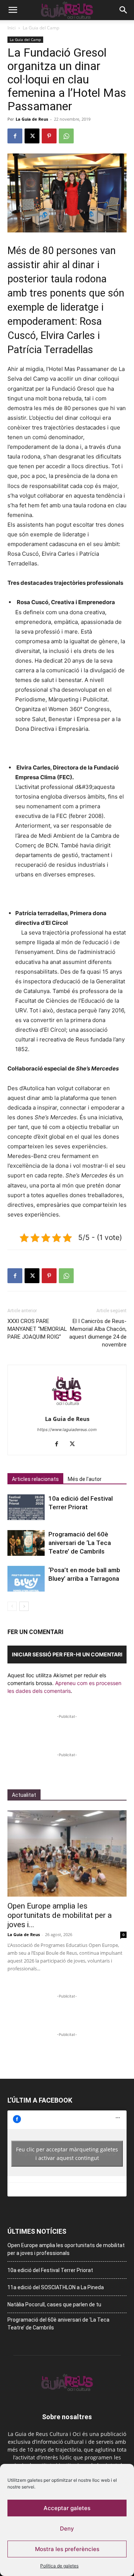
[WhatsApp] (66, 136)
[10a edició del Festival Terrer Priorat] (26, 1507)
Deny (67, 2529)
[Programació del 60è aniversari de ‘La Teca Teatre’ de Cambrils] (26, 1543)
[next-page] (24, 1606)
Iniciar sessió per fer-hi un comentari (67, 1654)
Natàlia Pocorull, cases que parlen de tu (54, 2304)
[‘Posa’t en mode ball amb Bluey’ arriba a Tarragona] (26, 1579)
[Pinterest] (49, 136)
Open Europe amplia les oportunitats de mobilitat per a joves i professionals (66, 2249)
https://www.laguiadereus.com (67, 1430)
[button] (13, 10)
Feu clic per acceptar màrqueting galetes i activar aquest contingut (67, 2154)
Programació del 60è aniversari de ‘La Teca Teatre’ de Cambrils (80, 1543)
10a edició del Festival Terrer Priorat (50, 2270)
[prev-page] (12, 1606)
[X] (32, 136)
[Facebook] (15, 136)
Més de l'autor (85, 1479)
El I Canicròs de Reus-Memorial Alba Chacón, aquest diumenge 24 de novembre (98, 1333)
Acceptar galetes (67, 2508)
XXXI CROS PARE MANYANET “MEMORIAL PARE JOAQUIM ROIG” (37, 1329)
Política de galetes (59, 2566)
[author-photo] (67, 1408)
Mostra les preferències (67, 2549)
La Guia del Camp (41, 28)
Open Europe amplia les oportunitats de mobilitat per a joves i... (60, 1915)
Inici (12, 28)
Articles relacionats (35, 1479)
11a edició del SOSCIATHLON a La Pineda (56, 2287)
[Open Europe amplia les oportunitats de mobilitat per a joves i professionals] (67, 1853)
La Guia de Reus (32, 119)
